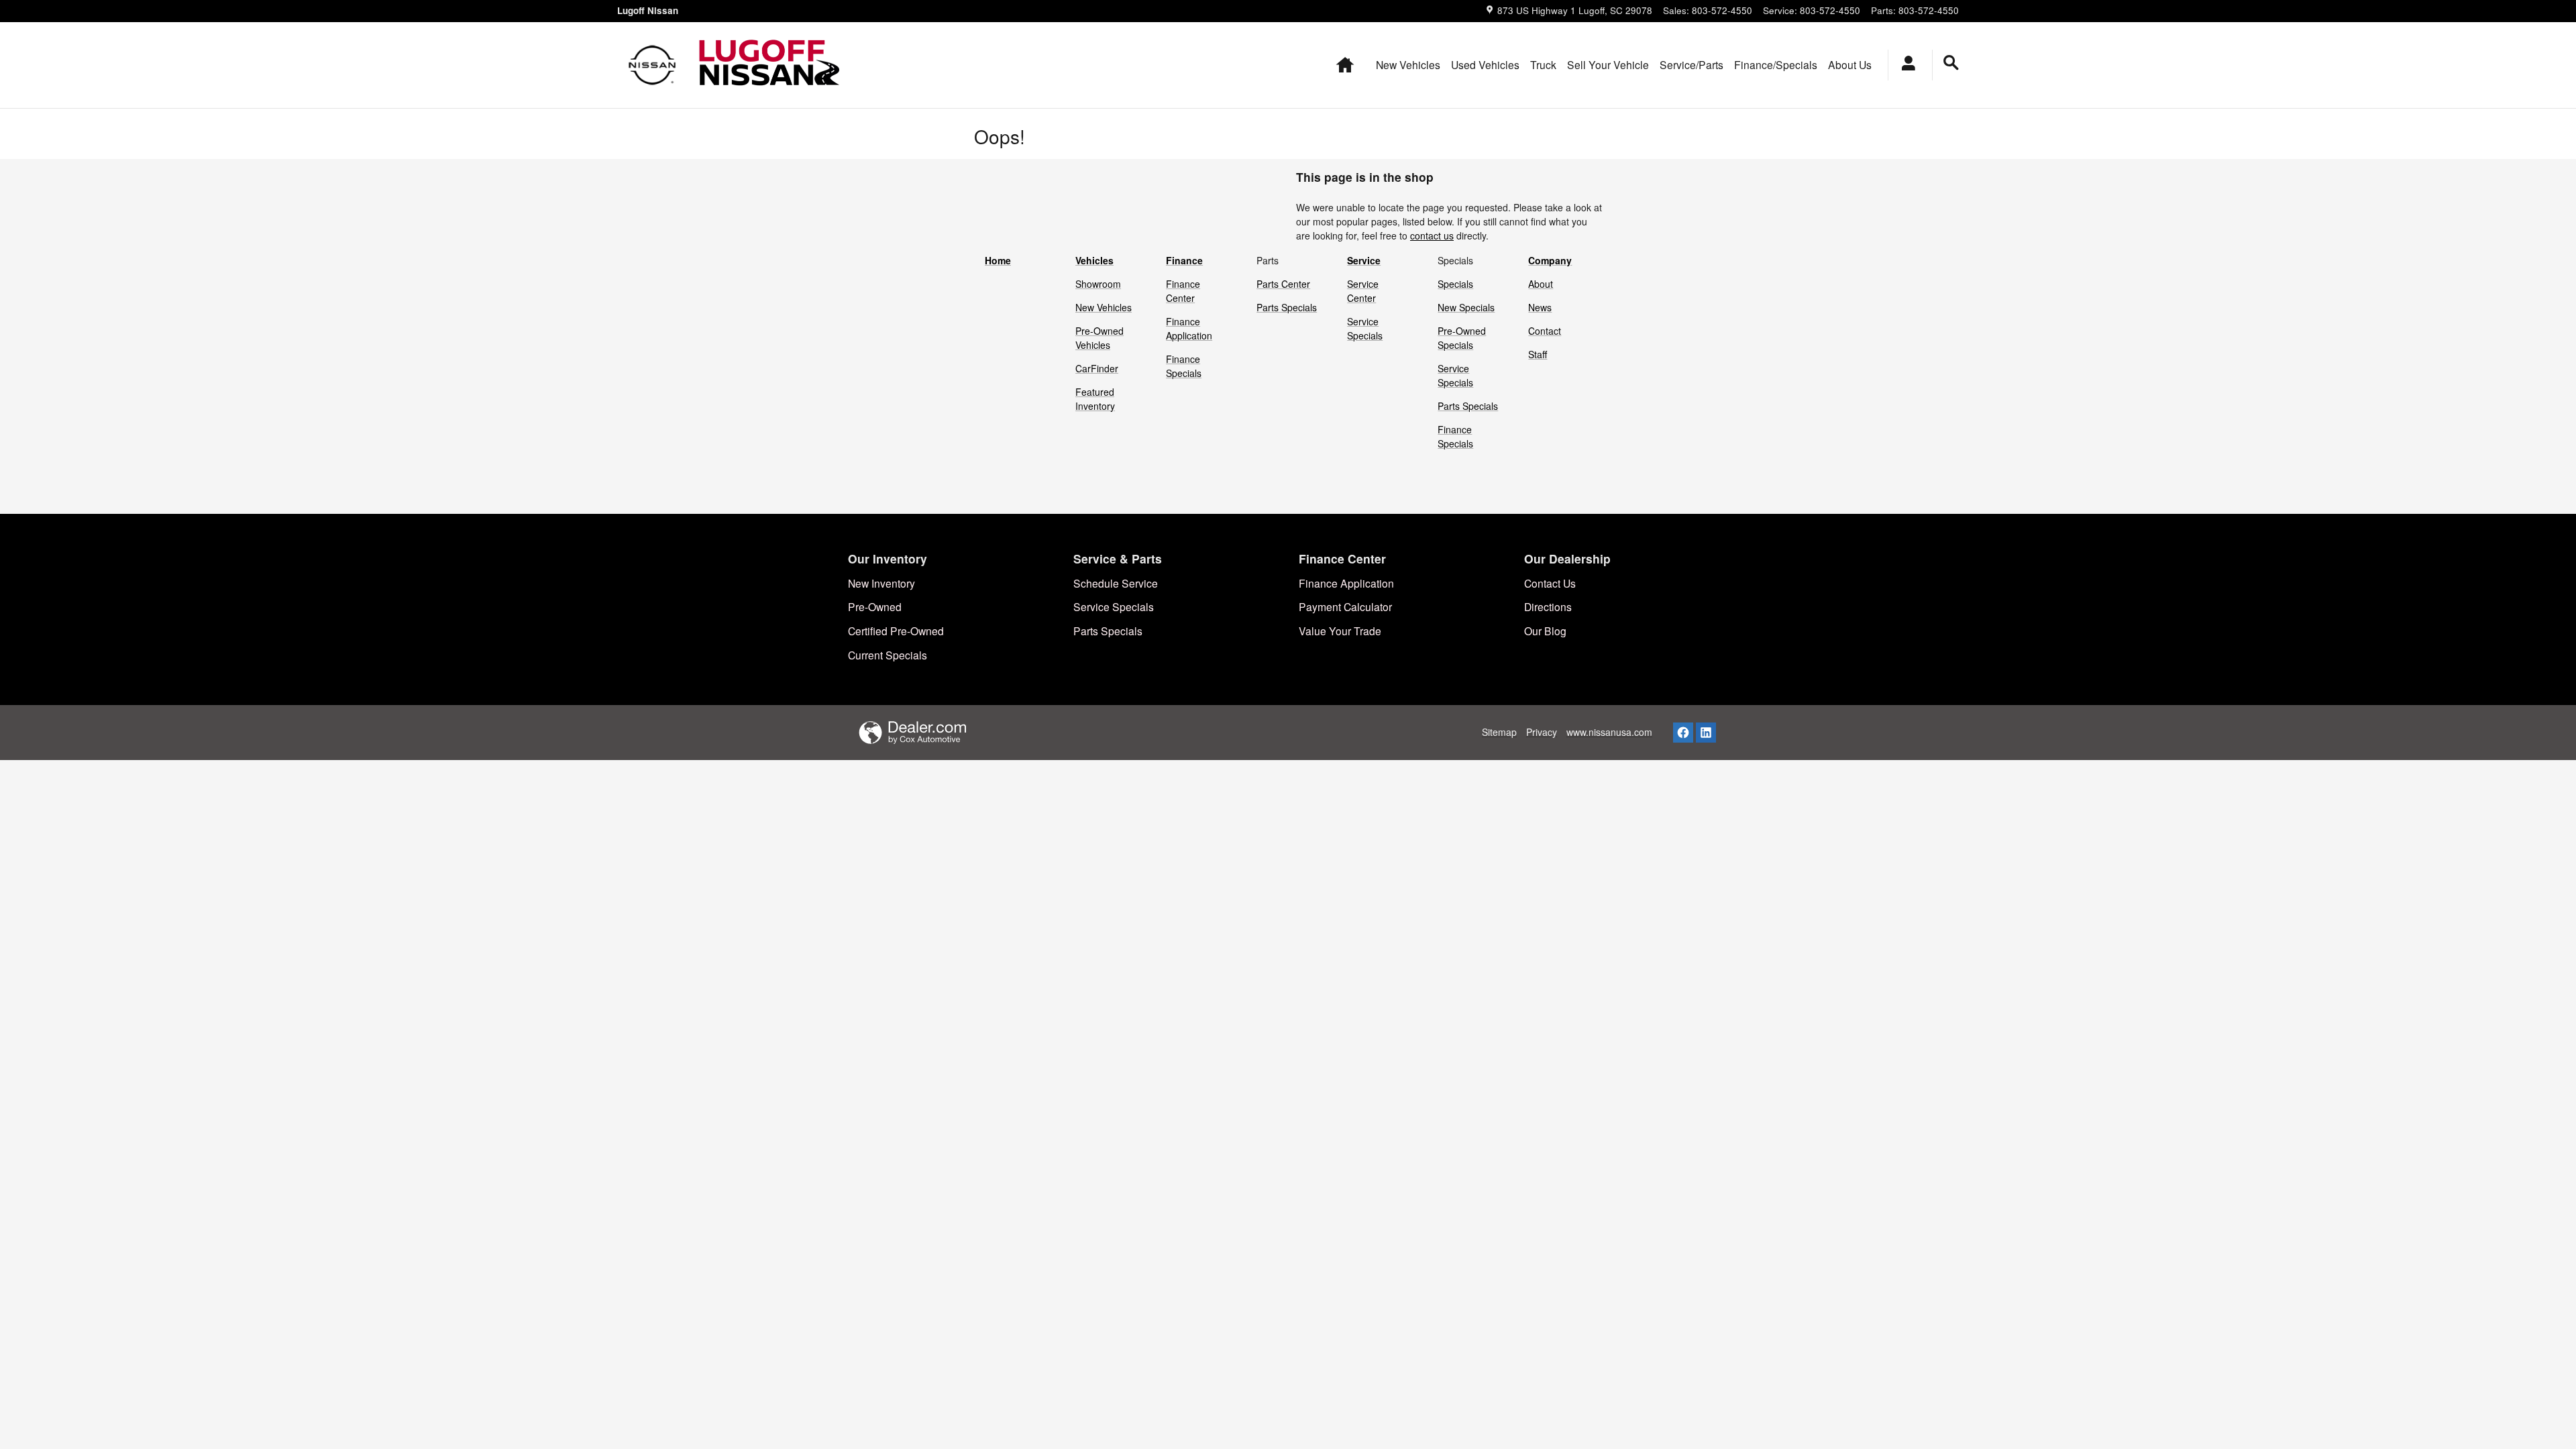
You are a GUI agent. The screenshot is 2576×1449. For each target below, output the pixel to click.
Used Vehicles (1485, 64)
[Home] (652, 65)
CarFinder (1097, 368)
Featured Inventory (1095, 399)
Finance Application (1189, 328)
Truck (1543, 64)
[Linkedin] (1706, 733)
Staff (1538, 354)
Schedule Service (1116, 583)
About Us (1850, 64)
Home (998, 260)
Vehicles (1094, 260)
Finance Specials (1184, 366)
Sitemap (1499, 732)
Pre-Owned (875, 606)
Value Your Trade (1340, 631)
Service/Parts (1692, 64)
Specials (1455, 284)
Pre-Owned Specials (1462, 338)
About (1541, 284)
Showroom (1098, 284)
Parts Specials (1287, 307)
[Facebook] (1683, 733)
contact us (1432, 235)
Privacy (1542, 732)
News (1540, 307)
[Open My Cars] (1905, 65)
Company (1550, 260)
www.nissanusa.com (1609, 732)
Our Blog (1545, 631)
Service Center (1363, 291)
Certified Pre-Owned (896, 631)
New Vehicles (1408, 64)
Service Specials (1365, 328)
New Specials (1466, 307)
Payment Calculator (1345, 606)
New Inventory (881, 583)
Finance (1184, 260)
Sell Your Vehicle (1608, 64)
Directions (1548, 606)
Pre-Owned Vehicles (1099, 338)
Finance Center (1183, 291)
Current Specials (888, 655)
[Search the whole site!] (1951, 63)
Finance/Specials (1776, 64)
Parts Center (1283, 284)
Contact (1545, 331)
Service (1364, 260)
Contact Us (1550, 583)
